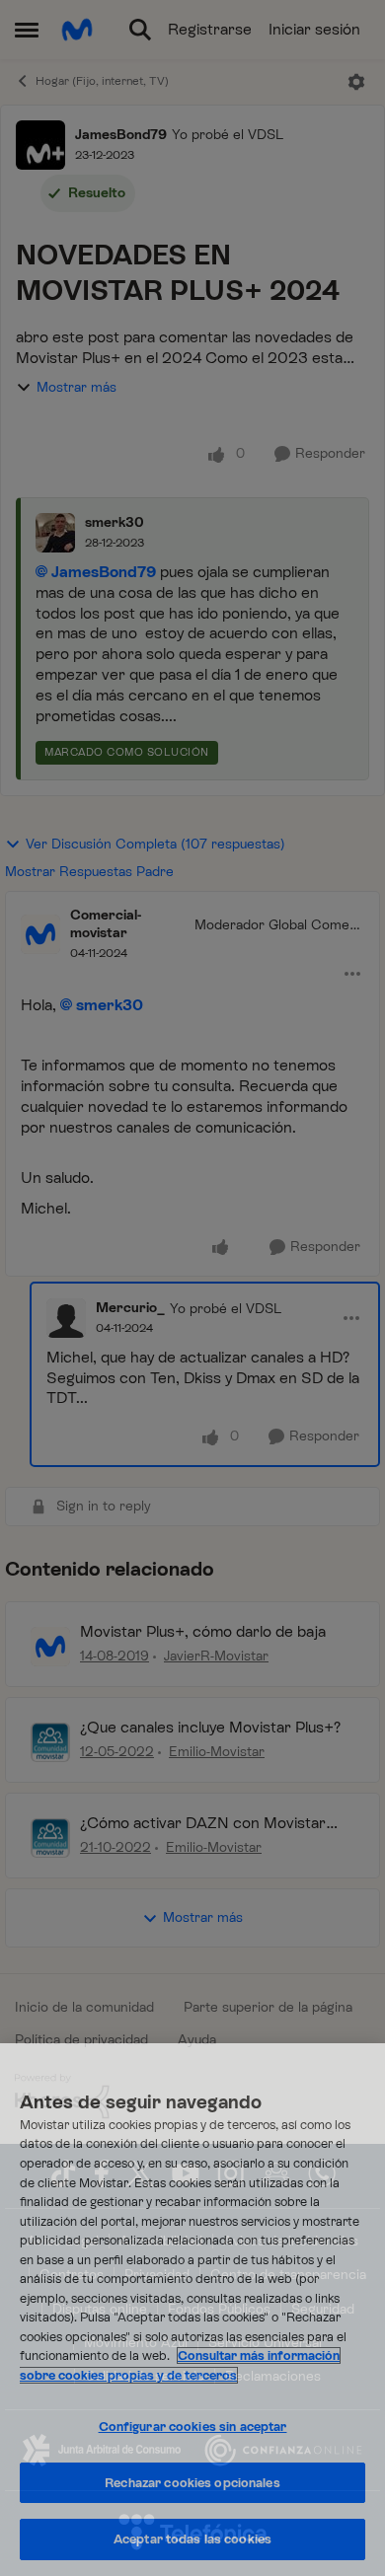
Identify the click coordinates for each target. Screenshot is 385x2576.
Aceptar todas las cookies (192, 2539)
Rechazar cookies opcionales (192, 2483)
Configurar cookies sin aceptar (193, 2427)
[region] (192, 2310)
